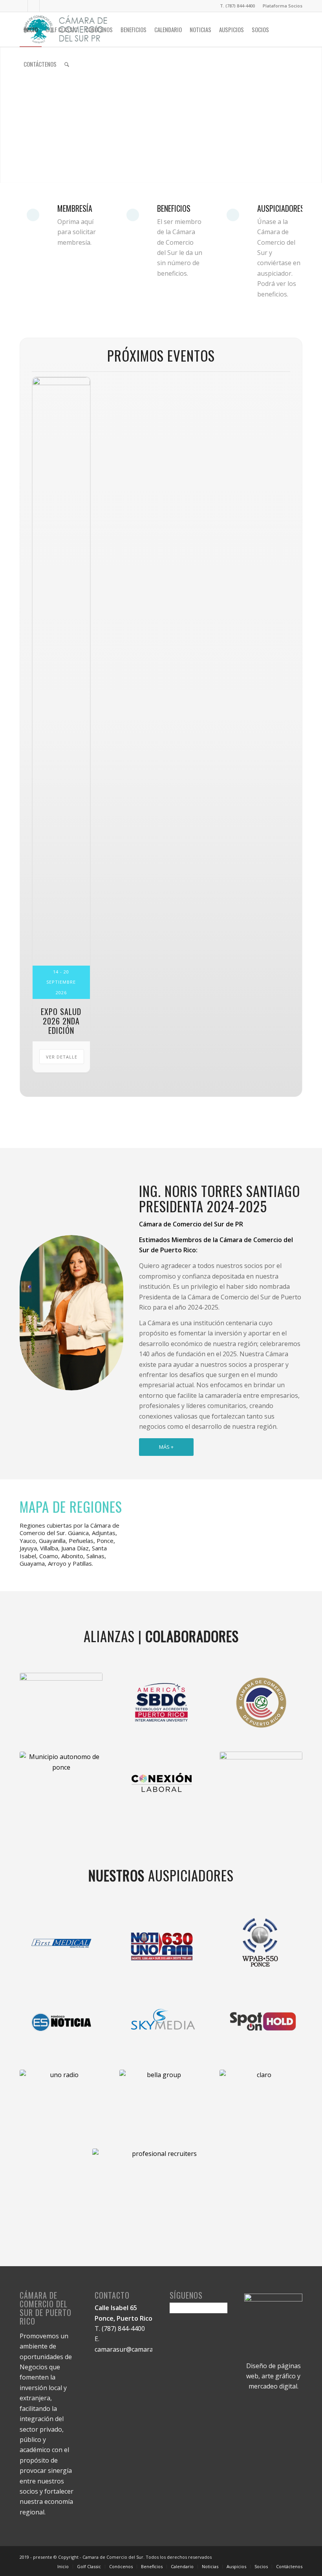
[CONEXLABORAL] (161, 1781)
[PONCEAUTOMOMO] (61, 1781)
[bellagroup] (61, 2021)
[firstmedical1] (61, 1942)
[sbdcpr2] (161, 1702)
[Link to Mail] (46, 6)
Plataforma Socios (283, 6)
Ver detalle (62, 1057)
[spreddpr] (61, 1702)
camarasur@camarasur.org (135, 2349)
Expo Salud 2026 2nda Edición (61, 1021)
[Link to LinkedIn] (34, 6)
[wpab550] (261, 1942)
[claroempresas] (261, 2099)
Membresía (75, 208)
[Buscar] (67, 64)
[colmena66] (261, 1781)
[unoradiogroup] (61, 2099)
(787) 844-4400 (123, 2329)
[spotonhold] (261, 2021)
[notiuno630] (161, 1942)
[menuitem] (281, 6)
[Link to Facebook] (22, 6)
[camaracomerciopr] (261, 1702)
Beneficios (174, 208)
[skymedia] (161, 2021)
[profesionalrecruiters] (161, 2198)
